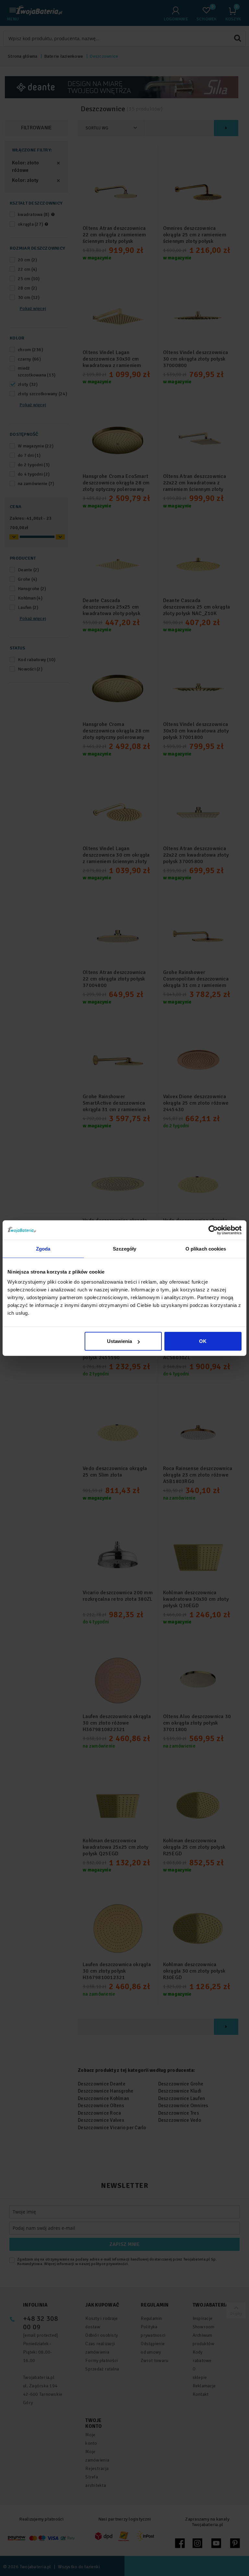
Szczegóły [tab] (125, 1248)
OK (203, 1341)
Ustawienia (119, 1341)
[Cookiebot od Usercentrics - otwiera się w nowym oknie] (213, 1230)
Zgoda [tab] (43, 1248)
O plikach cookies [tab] (206, 1248)
